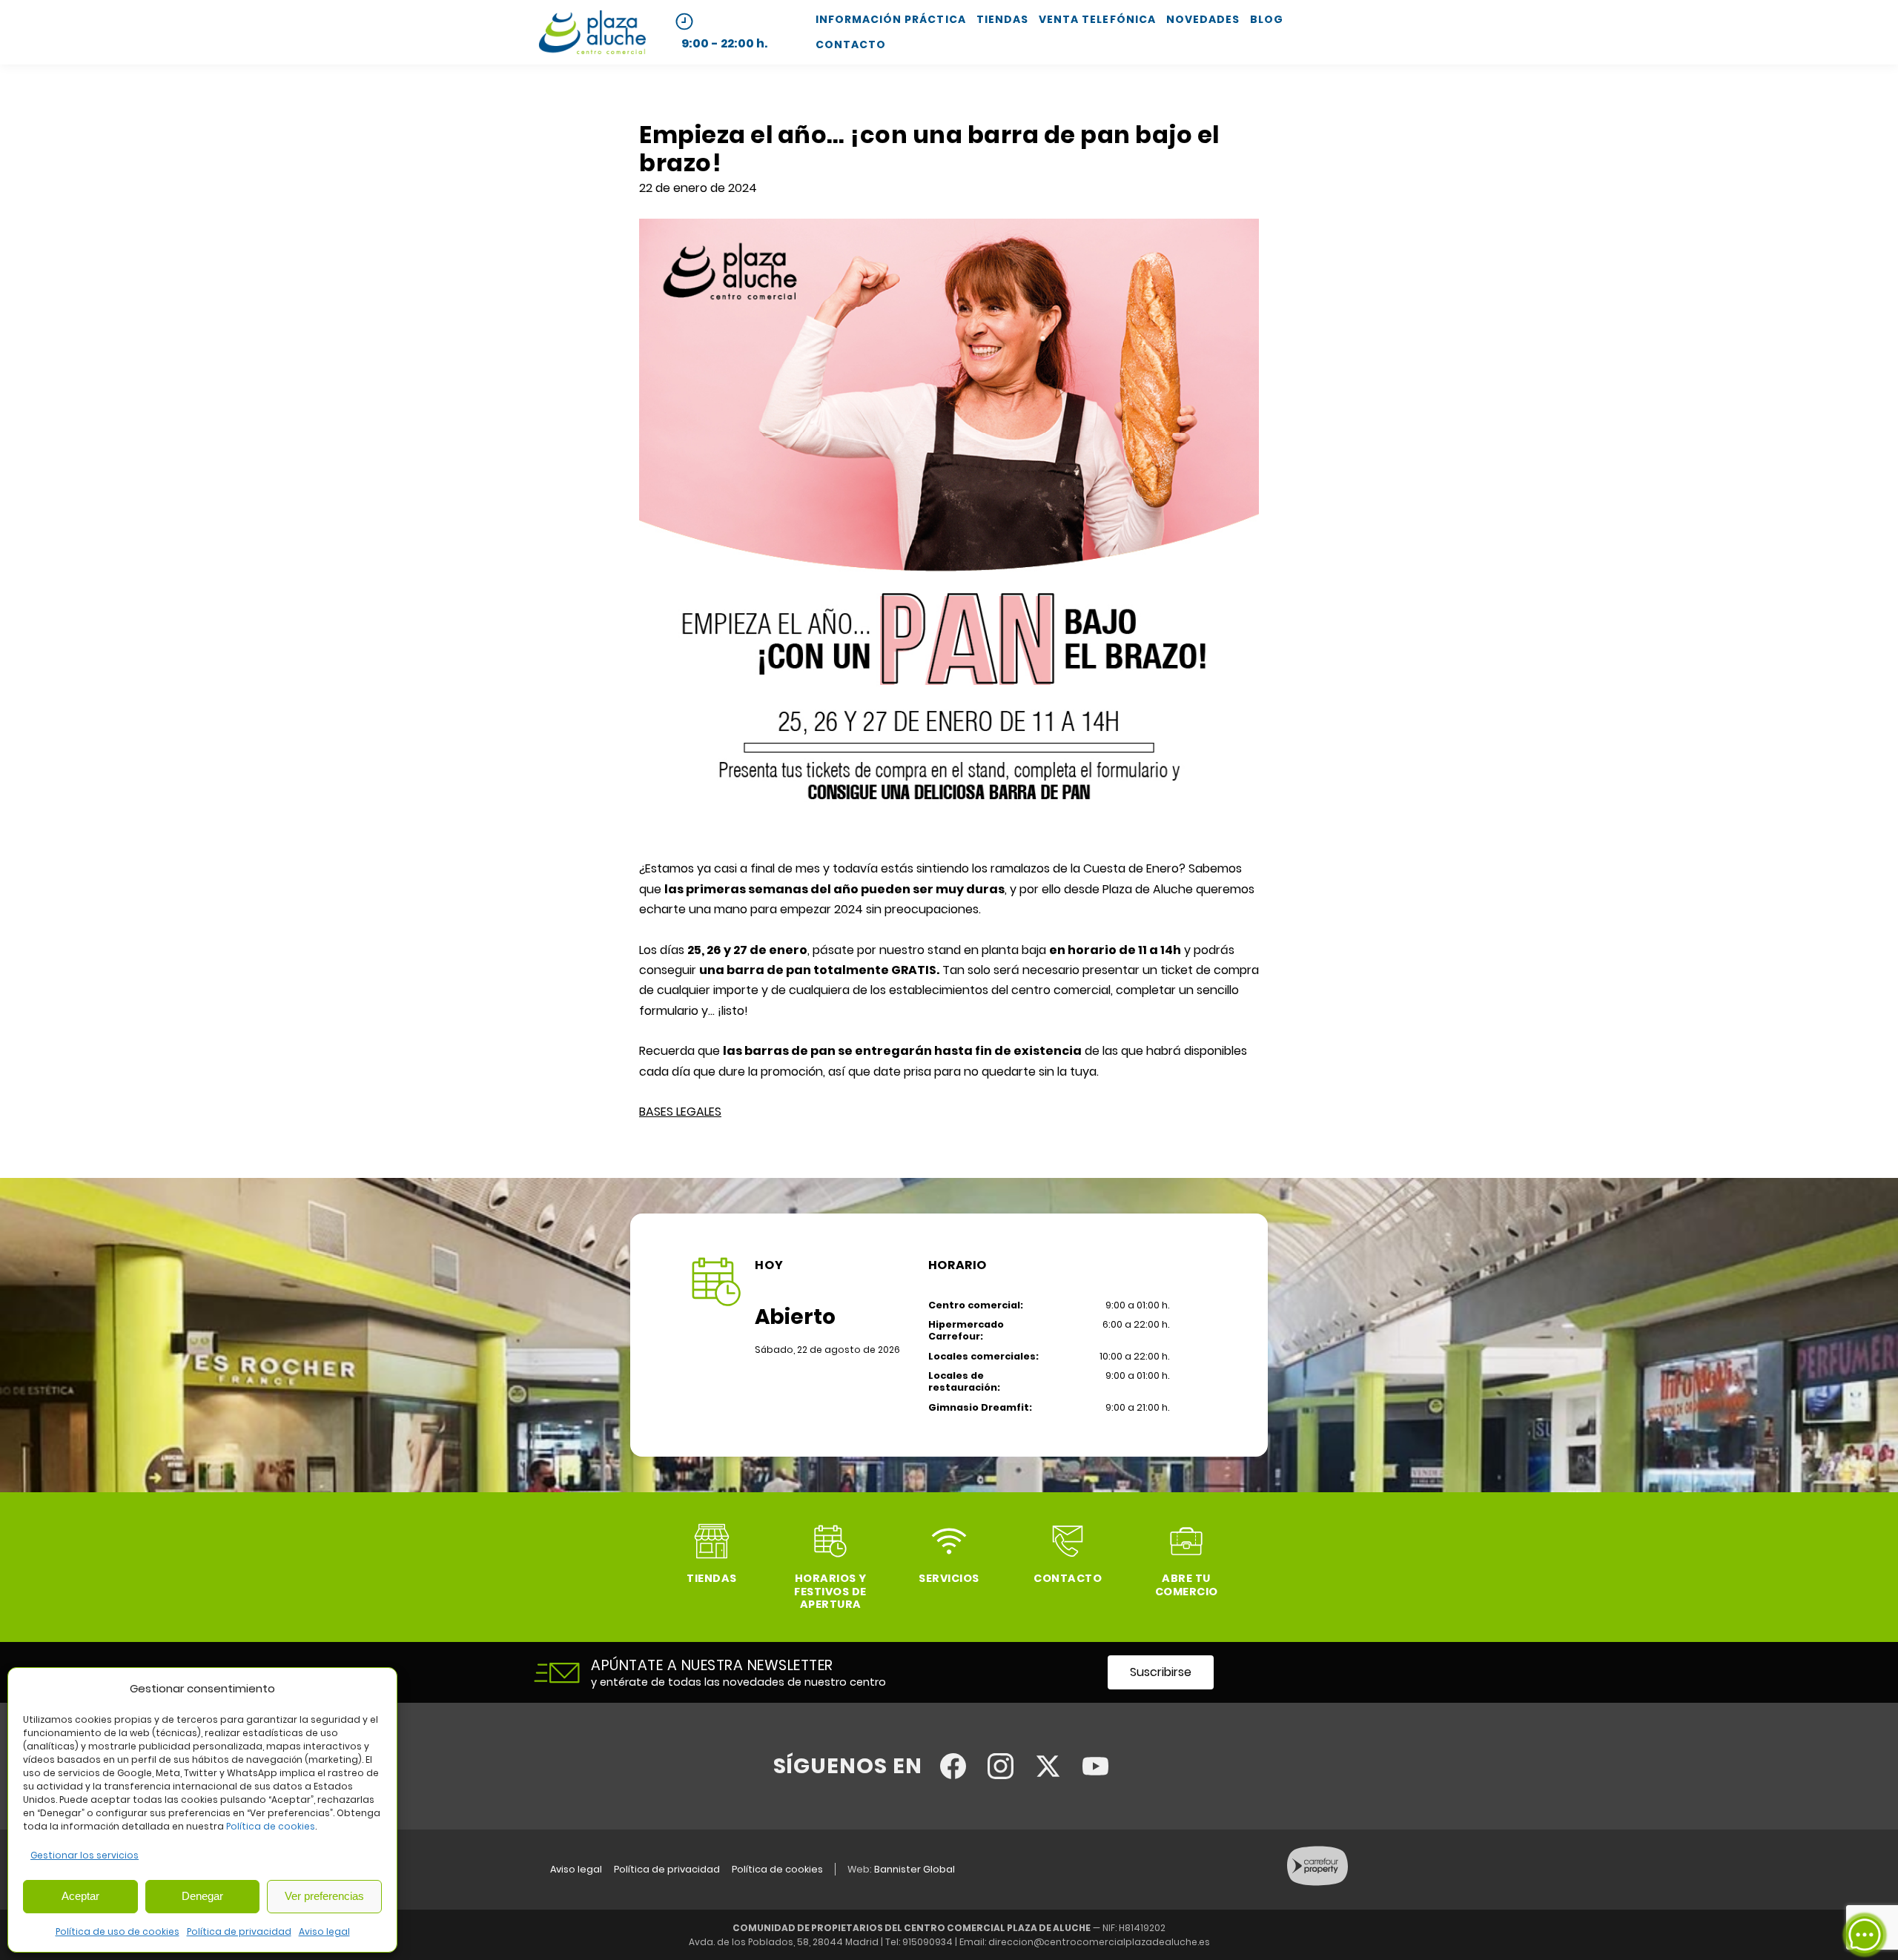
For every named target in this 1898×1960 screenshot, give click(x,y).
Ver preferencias (324, 1896)
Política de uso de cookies (118, 1931)
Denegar (202, 1896)
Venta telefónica (1097, 19)
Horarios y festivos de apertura (830, 1591)
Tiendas (1002, 19)
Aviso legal (324, 1931)
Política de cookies (271, 1826)
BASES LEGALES (680, 1112)
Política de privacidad (239, 1931)
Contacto (851, 44)
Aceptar (80, 1896)
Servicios (949, 1578)
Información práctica (891, 19)
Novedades (1203, 19)
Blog (1267, 19)
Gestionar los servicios (85, 1855)
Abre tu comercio (1187, 1585)
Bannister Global (915, 1869)
